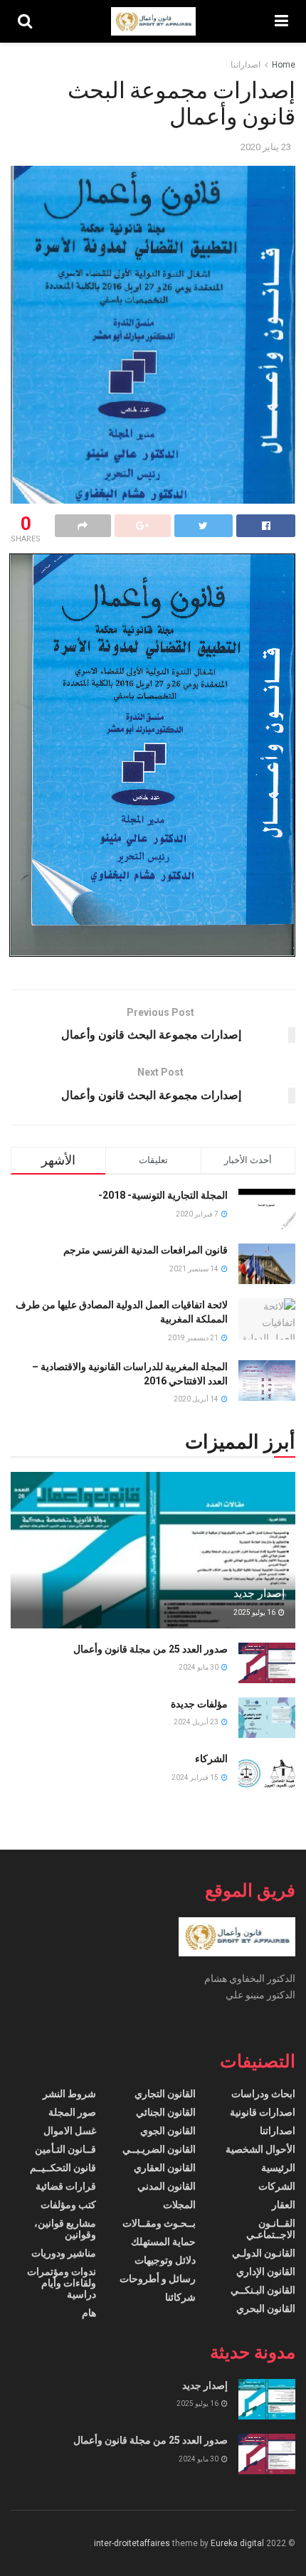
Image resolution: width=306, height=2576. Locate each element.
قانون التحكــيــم (63, 2168)
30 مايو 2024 (199, 1667)
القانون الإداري (266, 2272)
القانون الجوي (168, 2131)
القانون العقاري (165, 2168)
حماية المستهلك (163, 2242)
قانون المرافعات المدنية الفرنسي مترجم (146, 1250)
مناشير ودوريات (64, 2253)
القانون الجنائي (166, 2112)
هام (89, 2313)
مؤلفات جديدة (199, 1704)
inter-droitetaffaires (132, 2543)
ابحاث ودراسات (263, 2094)
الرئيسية (278, 2168)
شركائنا (180, 2297)
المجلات (179, 2205)
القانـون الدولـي (264, 2253)
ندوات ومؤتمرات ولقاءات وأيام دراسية (62, 2283)
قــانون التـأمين (65, 2149)
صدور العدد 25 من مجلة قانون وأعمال (151, 1649)
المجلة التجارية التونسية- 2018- (163, 1195)
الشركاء (211, 1759)
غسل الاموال (70, 2131)
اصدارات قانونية (263, 2112)
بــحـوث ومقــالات (159, 2223)
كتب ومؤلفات (68, 2205)
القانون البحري (266, 2309)
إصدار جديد (259, 1593)
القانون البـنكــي (263, 2290)
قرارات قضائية (66, 2186)
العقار (284, 2205)
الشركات (277, 2186)
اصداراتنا (246, 65)
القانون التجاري (165, 2094)
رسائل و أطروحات (158, 2279)
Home (284, 65)
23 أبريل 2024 (197, 1722)
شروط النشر (69, 2094)
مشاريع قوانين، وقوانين (65, 2229)
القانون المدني (167, 2186)
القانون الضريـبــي (159, 2149)
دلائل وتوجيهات (165, 2260)
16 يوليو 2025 (255, 1612)
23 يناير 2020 (266, 147)
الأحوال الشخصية (260, 2149)
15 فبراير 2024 (196, 1777)
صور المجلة (72, 2112)
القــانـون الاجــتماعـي (271, 2229)
